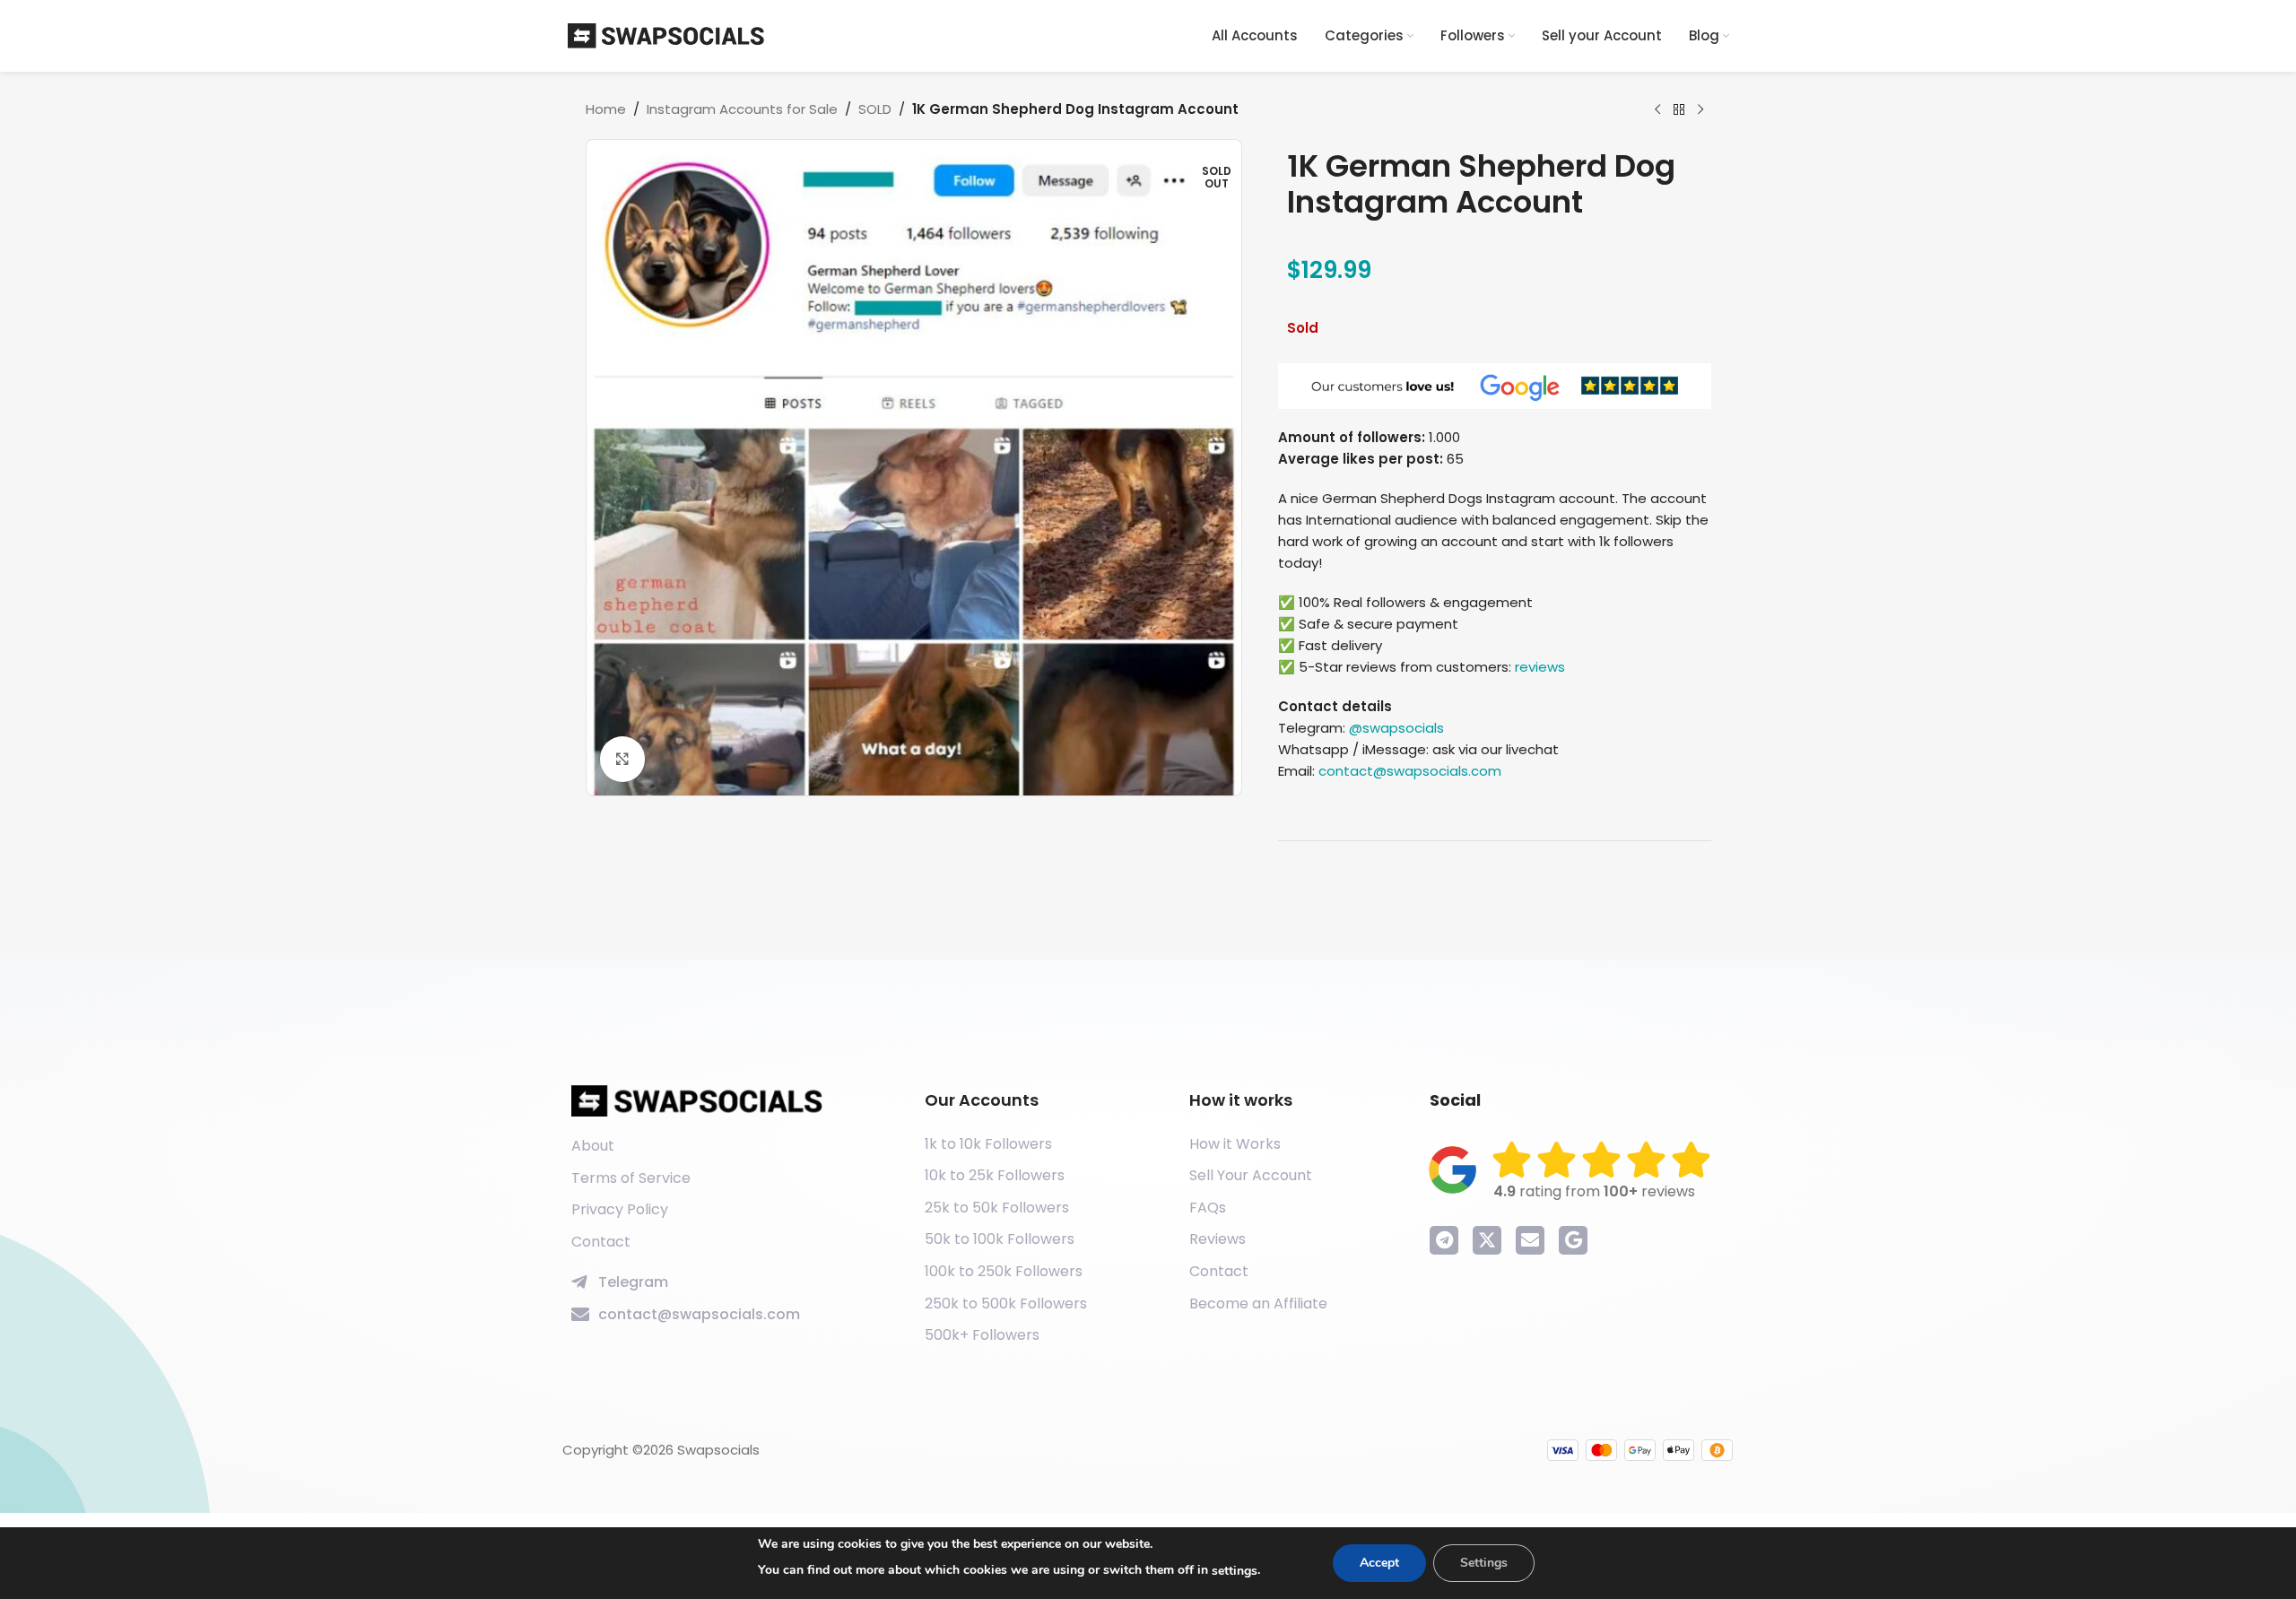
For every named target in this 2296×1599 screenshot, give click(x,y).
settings (1235, 1571)
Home (606, 109)
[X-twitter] (1487, 1240)
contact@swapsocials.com (1410, 771)
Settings (1484, 1563)
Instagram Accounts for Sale (742, 109)
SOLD (875, 109)
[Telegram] (1444, 1240)
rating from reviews (1594, 1191)
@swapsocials (1396, 728)
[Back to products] (1679, 110)
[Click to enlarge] (622, 759)
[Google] (1573, 1240)
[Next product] (1700, 110)
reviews (1540, 667)
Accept (1379, 1563)
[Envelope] (1530, 1240)
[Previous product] (1657, 110)
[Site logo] (666, 35)
